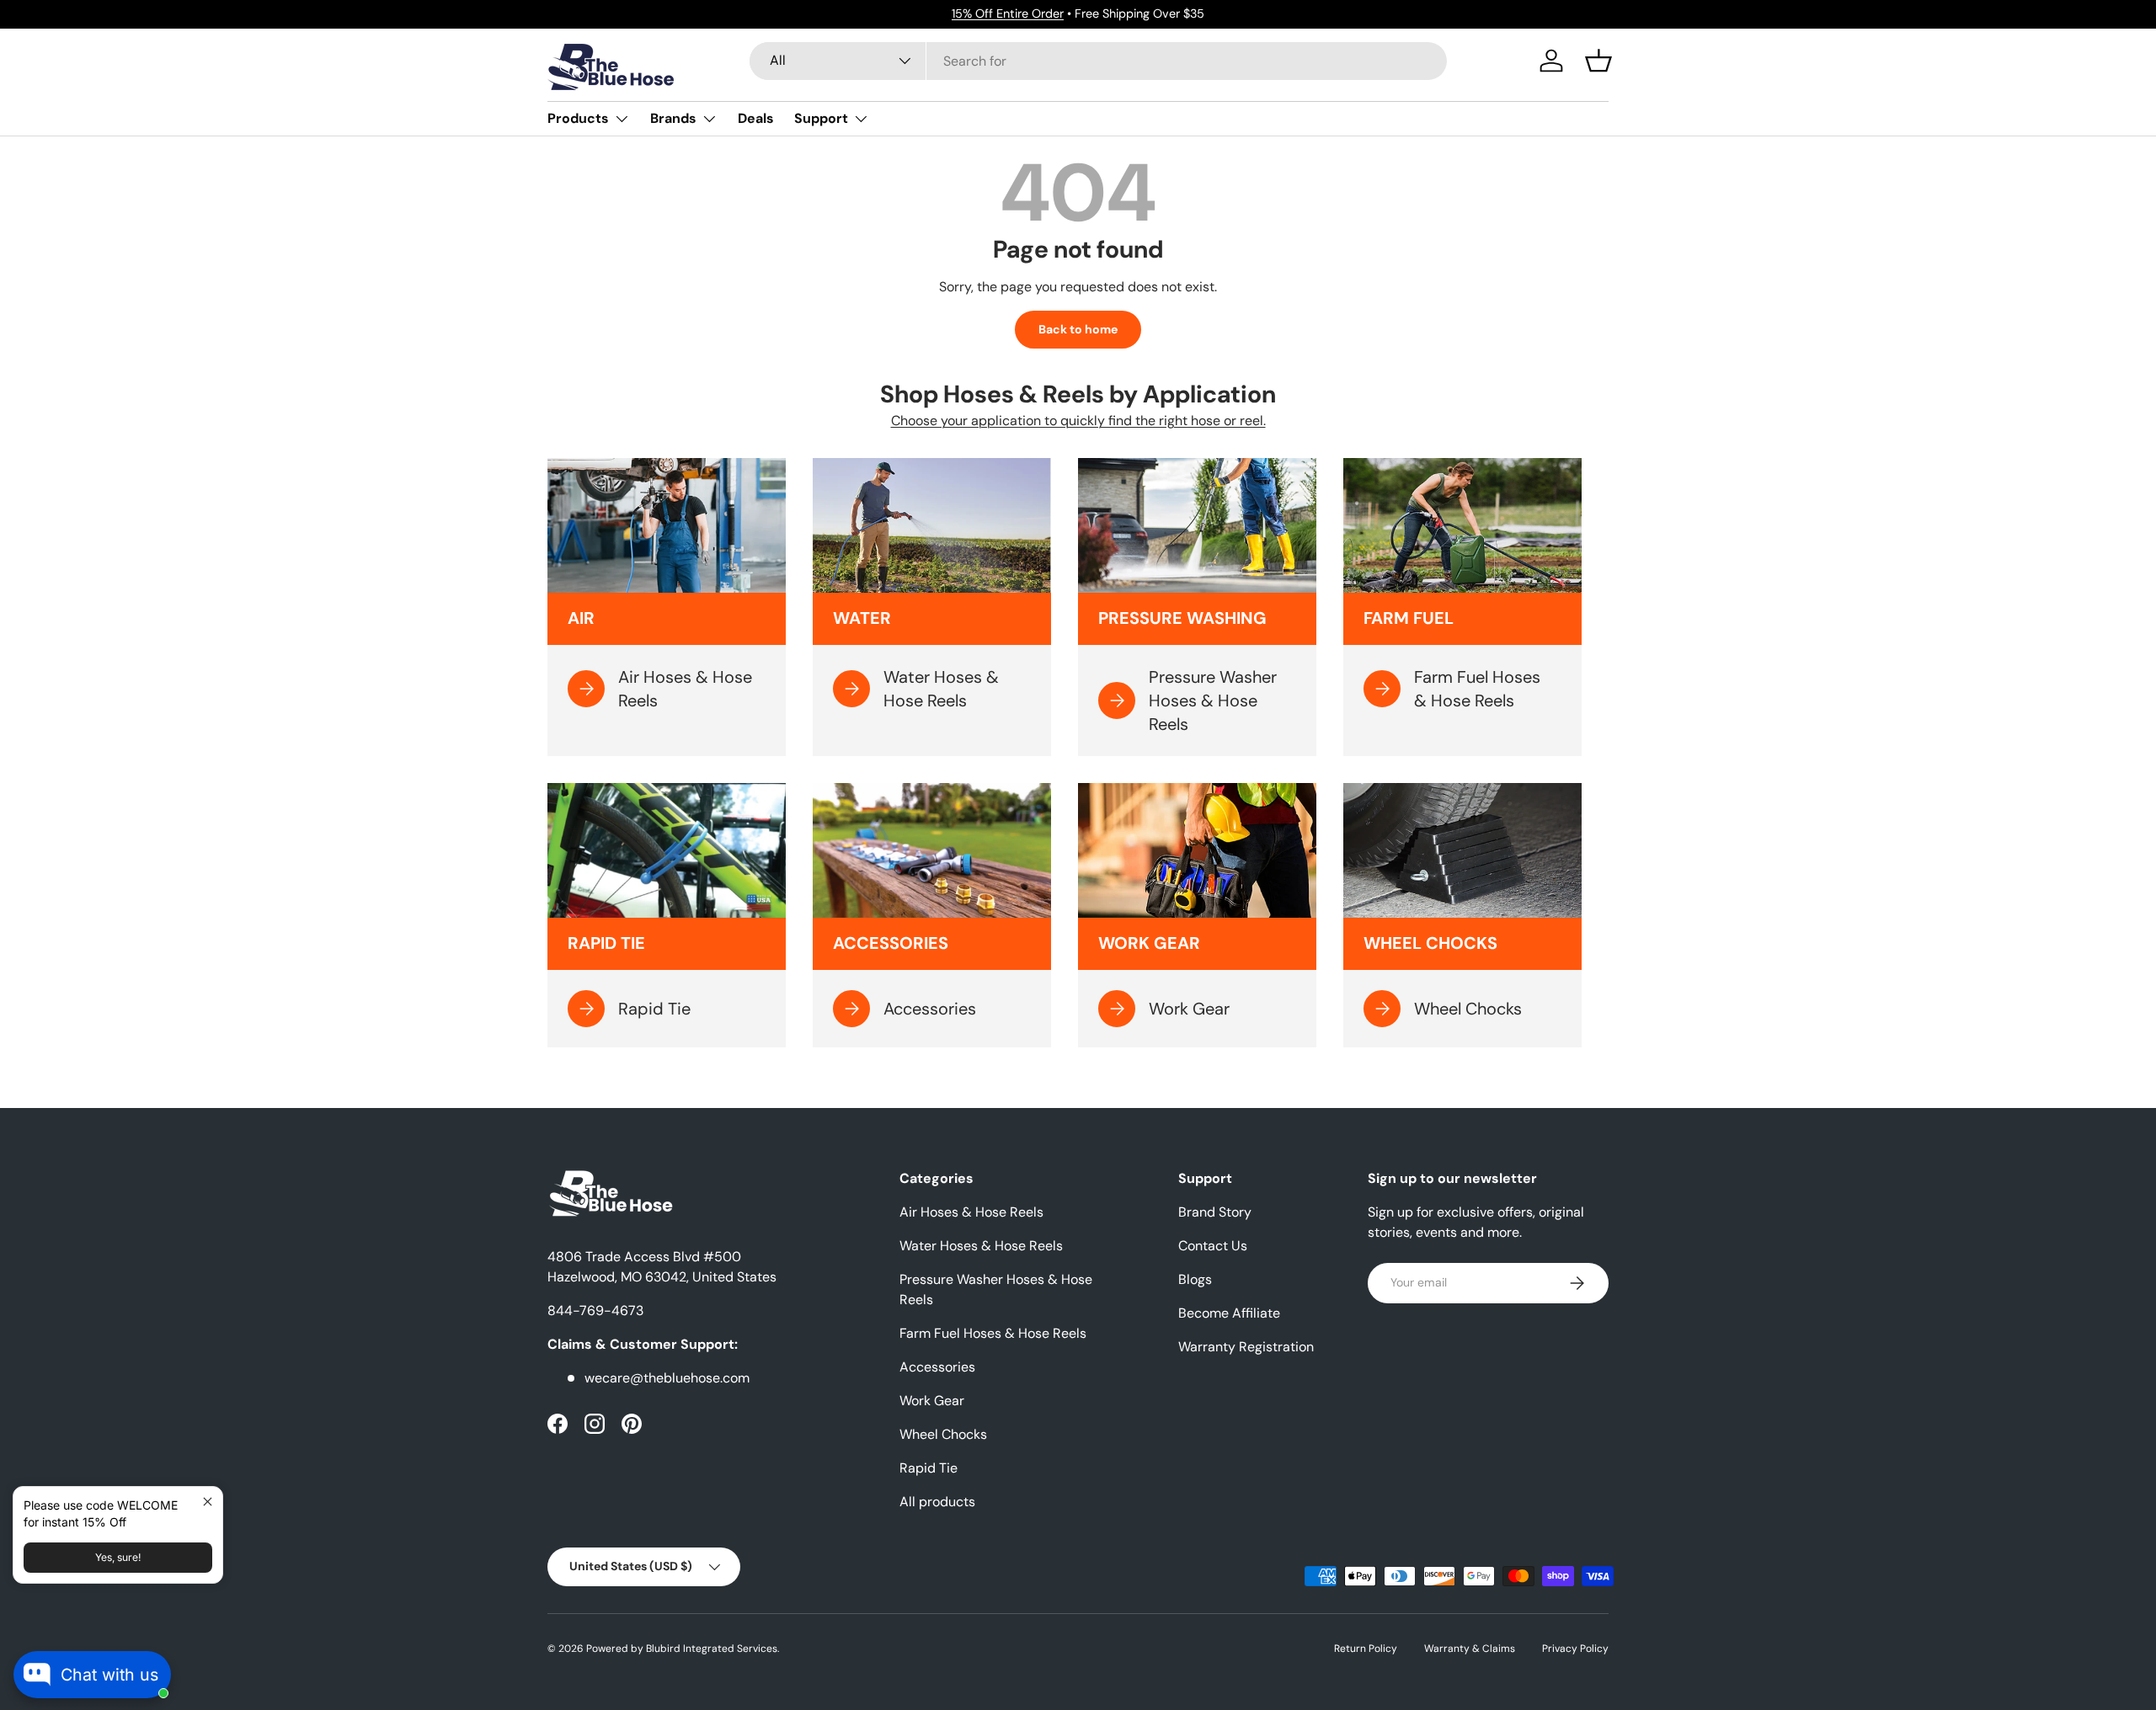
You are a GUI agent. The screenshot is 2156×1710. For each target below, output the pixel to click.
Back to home (1078, 329)
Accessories (937, 1367)
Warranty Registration (1246, 1347)
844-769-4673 (595, 1310)
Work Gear (932, 1401)
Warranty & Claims (1470, 1649)
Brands (673, 118)
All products (937, 1502)
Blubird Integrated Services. (712, 1649)
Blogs (1195, 1279)
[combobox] (1099, 61)
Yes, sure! (118, 1557)
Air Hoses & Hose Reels (971, 1212)
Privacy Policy (1575, 1649)
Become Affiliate (1229, 1313)
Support (821, 118)
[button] (1598, 61)
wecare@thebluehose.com (667, 1378)
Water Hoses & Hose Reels (981, 1246)
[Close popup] (208, 1502)
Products (578, 118)
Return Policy (1366, 1649)
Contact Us (1213, 1246)
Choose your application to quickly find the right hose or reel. (1078, 421)
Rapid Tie (929, 1468)
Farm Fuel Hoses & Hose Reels (993, 1333)
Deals (756, 118)
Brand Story (1215, 1212)
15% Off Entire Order (1008, 13)
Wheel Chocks (943, 1434)
